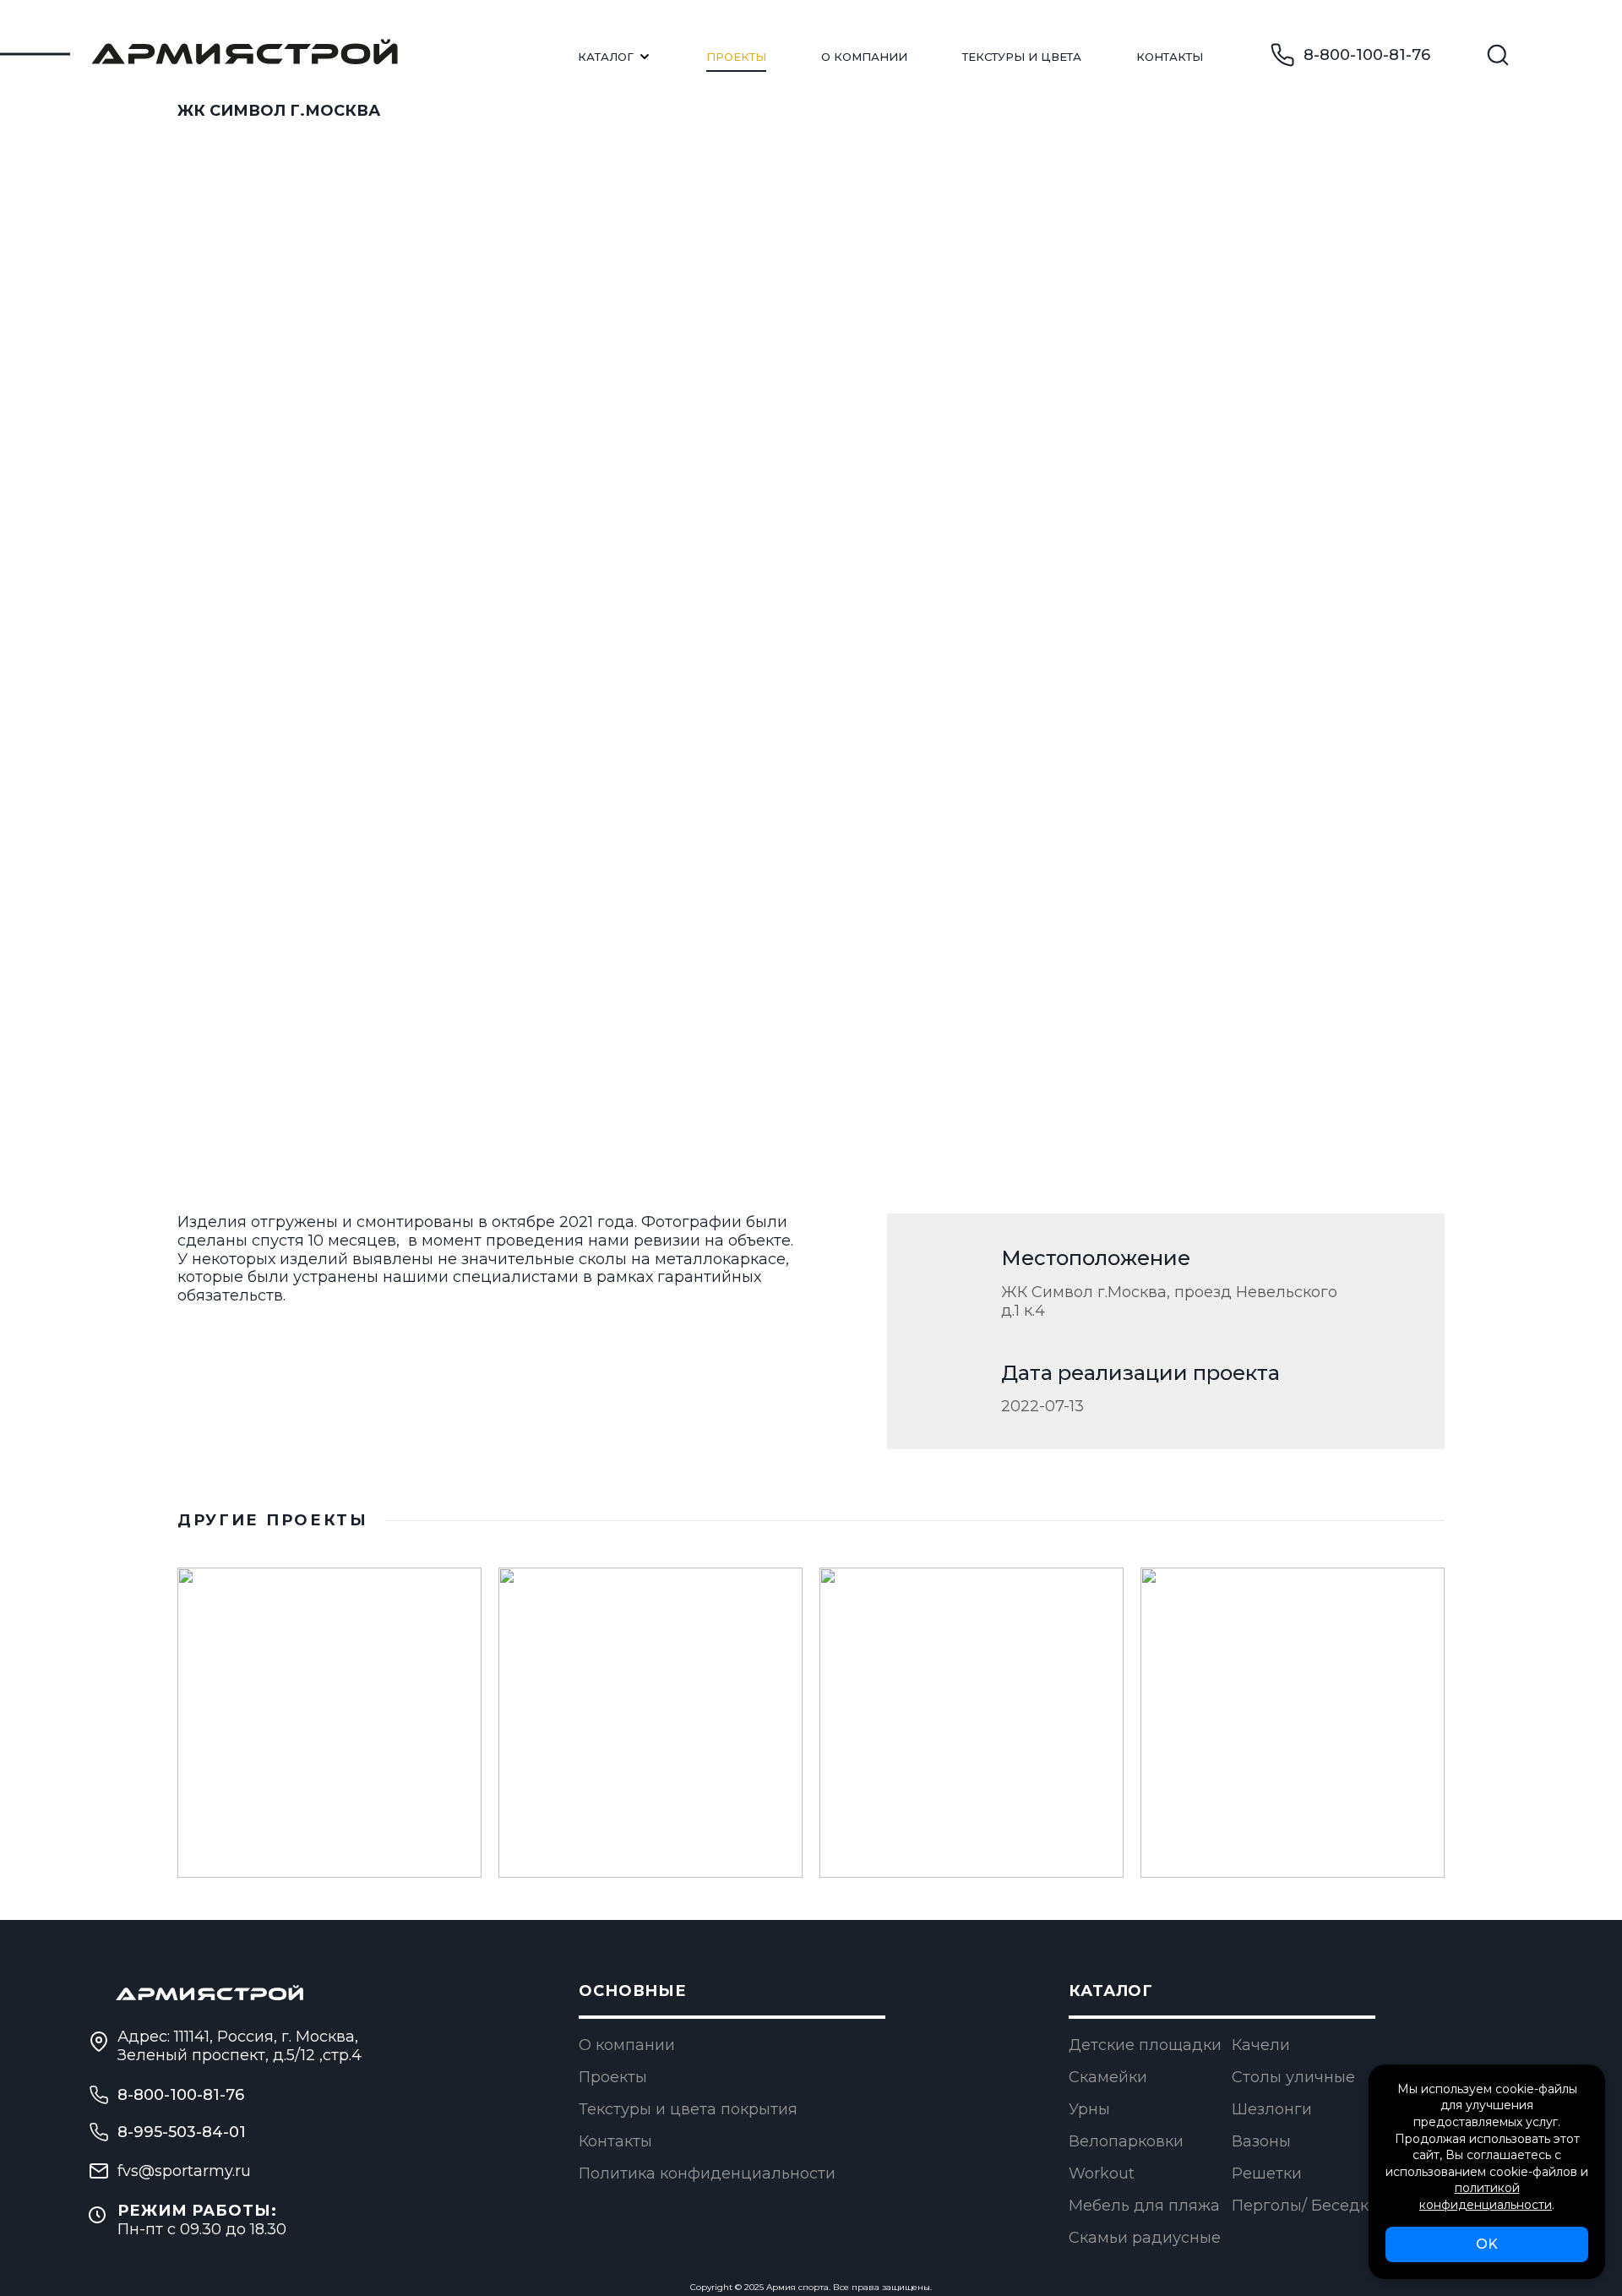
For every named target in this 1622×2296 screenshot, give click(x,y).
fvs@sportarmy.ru (184, 2171)
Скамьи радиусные (1145, 2238)
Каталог (606, 57)
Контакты (1170, 57)
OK (1487, 2244)
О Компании (864, 57)
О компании (627, 2045)
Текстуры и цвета (1022, 57)
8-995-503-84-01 (182, 2132)
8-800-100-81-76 (1367, 55)
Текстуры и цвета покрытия (688, 2109)
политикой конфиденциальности (1486, 2196)
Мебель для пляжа (1144, 2206)
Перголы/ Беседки (1305, 2206)
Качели (1261, 2045)
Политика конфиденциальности (707, 2173)
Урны (1089, 2109)
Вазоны (1261, 2141)
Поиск (1498, 55)
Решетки (1267, 2173)
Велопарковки (1126, 2141)
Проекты (736, 57)
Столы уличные (1293, 2077)
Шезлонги (1272, 2109)
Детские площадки (1145, 2045)
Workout (1102, 2173)
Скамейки (1108, 2077)
